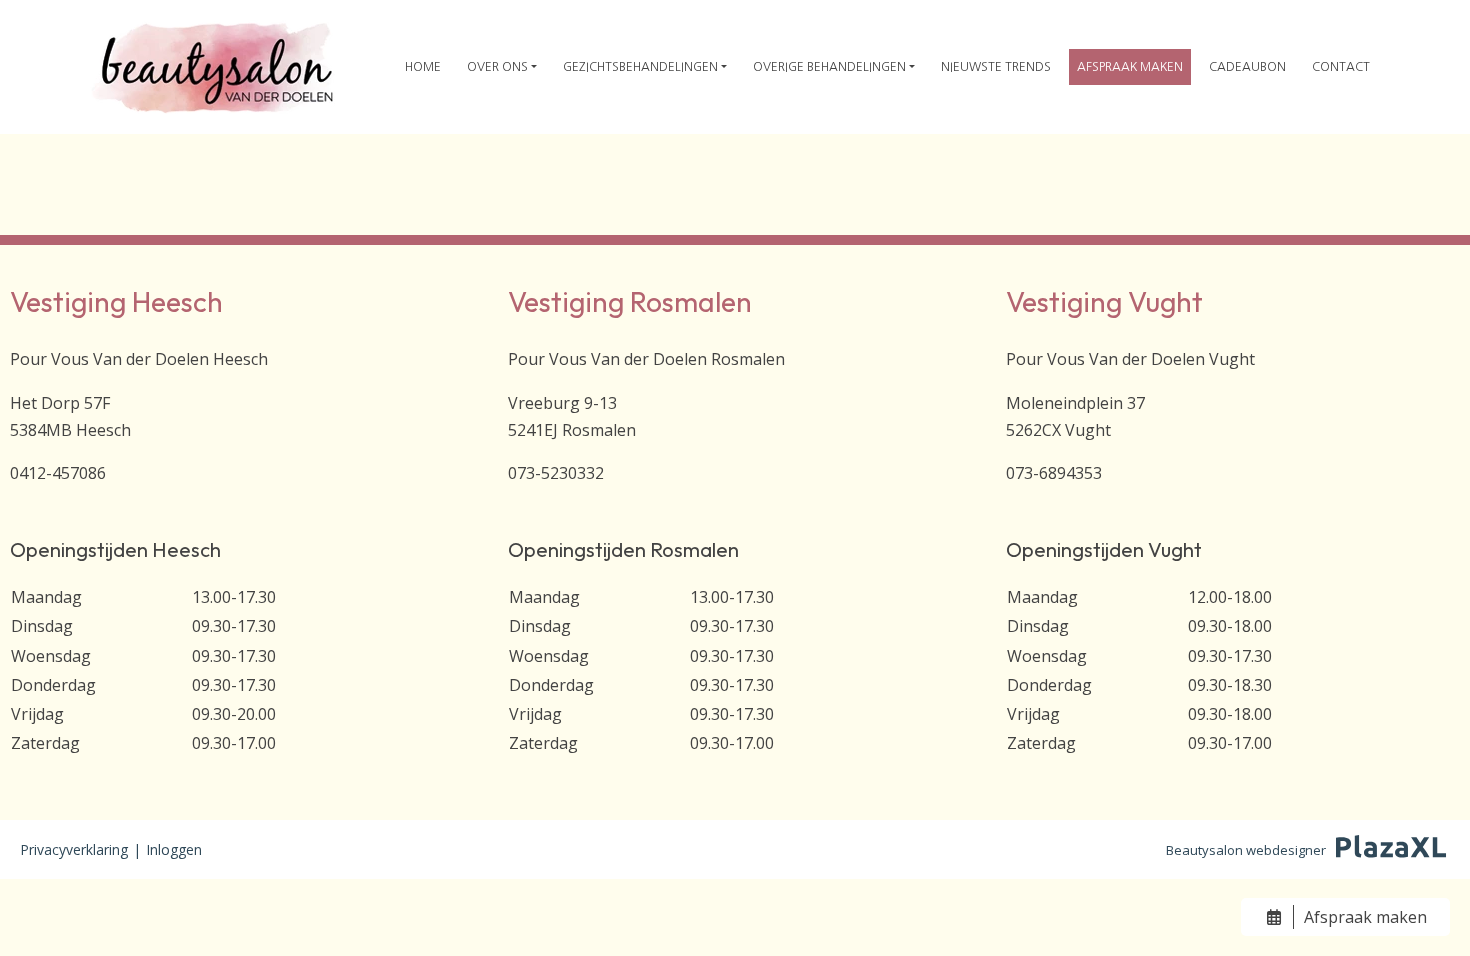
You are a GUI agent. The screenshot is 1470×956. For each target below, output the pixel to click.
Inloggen (174, 849)
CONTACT (1341, 67)
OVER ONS (497, 67)
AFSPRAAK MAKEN (1130, 67)
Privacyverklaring (74, 849)
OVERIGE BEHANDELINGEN (829, 67)
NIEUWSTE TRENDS (996, 67)
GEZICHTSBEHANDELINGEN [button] (640, 67)
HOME (423, 67)
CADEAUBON (1247, 67)
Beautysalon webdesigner (1246, 850)
